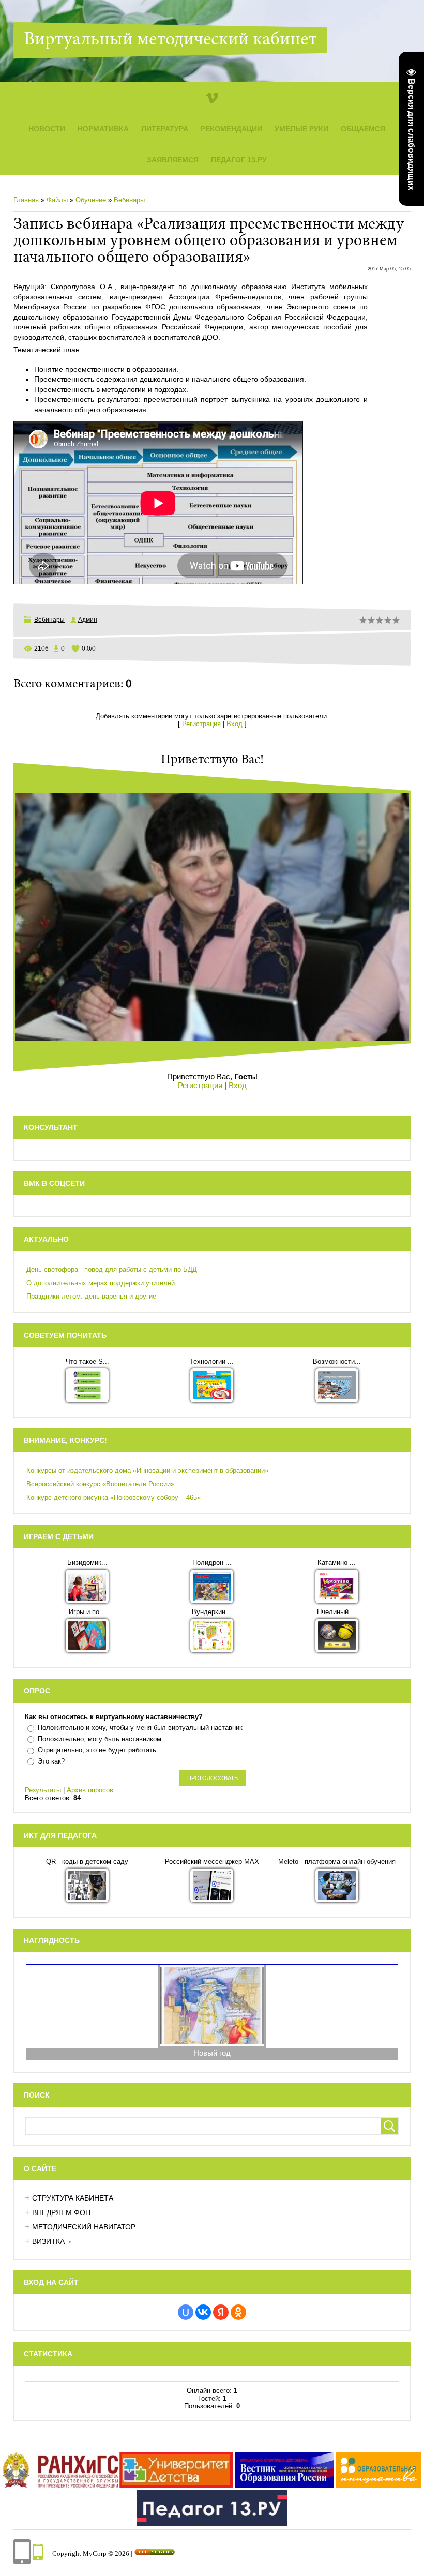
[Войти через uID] (186, 2312)
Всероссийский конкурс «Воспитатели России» (100, 1484)
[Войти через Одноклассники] (238, 2312)
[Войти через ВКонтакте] (203, 2312)
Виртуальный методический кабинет (170, 40)
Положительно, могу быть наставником (100, 1739)
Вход (234, 724)
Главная (26, 200)
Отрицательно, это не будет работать (97, 1750)
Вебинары (129, 200)
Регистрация (201, 724)
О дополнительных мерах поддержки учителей (101, 1283)
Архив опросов (90, 1790)
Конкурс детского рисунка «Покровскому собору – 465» (113, 1497)
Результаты (43, 1790)
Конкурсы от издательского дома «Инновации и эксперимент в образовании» (147, 1471)
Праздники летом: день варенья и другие (91, 1296)
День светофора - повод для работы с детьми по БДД (112, 1269)
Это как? (51, 1761)
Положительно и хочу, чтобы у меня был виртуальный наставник (140, 1728)
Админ (88, 620)
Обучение (91, 200)
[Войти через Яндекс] (221, 2312)
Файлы (57, 200)
